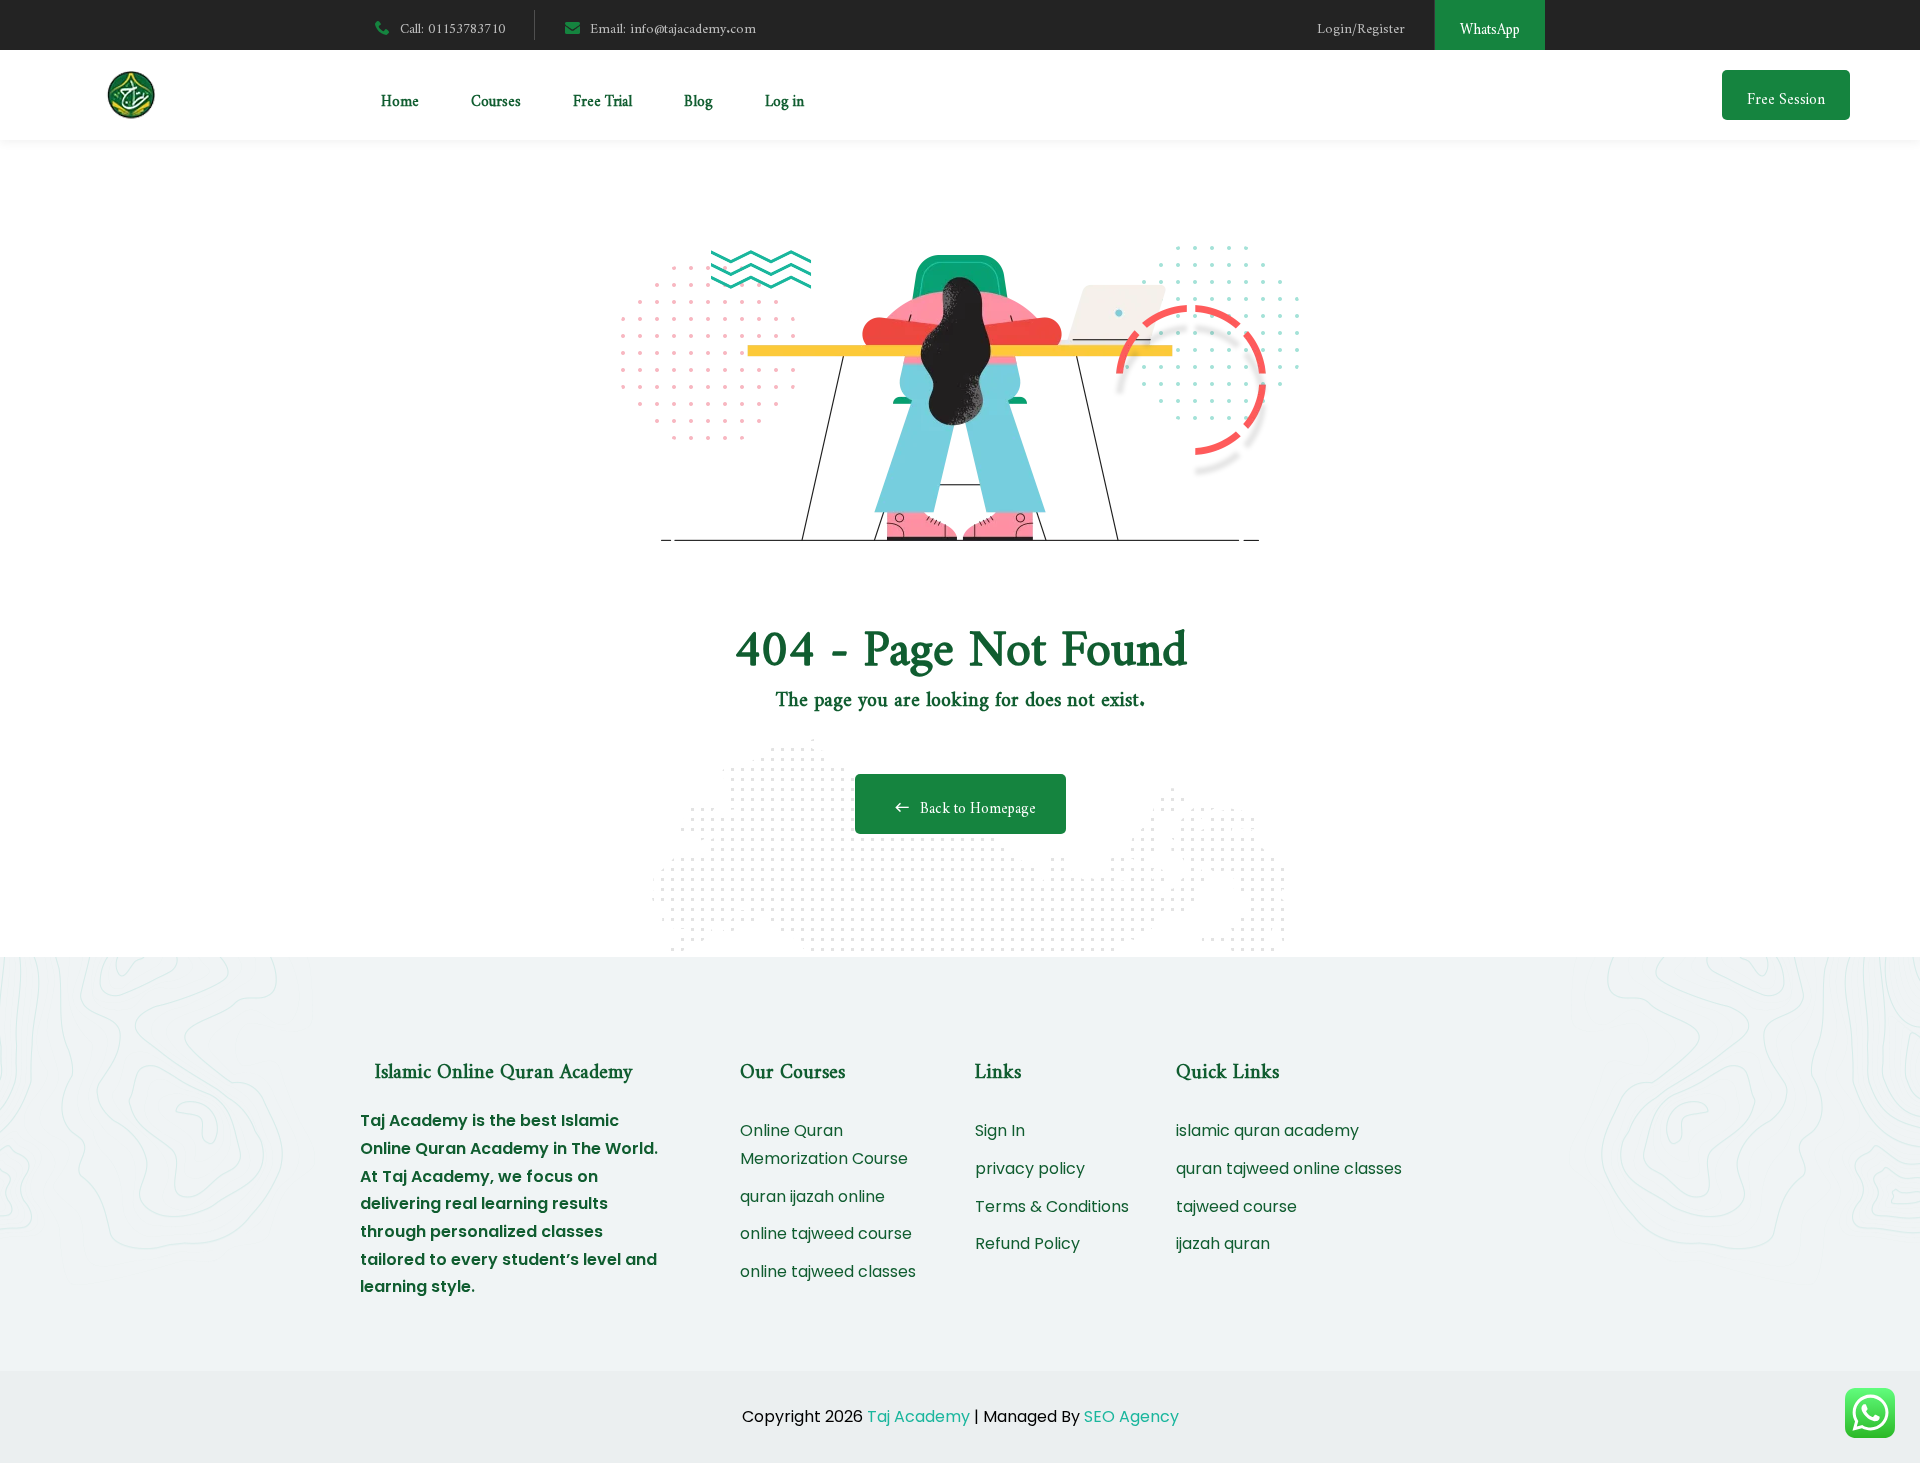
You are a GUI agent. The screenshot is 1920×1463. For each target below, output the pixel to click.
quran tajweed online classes (1289, 1168)
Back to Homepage (978, 804)
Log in (784, 97)
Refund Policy (1027, 1243)
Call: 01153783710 (452, 25)
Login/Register (1361, 25)
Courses (496, 97)
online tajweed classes (828, 1271)
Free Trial (602, 97)
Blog (698, 97)
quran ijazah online (812, 1196)
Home (400, 97)
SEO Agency (1131, 1416)
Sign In (1000, 1130)
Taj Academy (918, 1416)
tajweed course (1236, 1206)
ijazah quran (1223, 1243)
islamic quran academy (1267, 1130)
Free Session (1786, 95)
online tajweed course (826, 1233)
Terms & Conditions (1052, 1206)
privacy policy (1030, 1168)
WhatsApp (1490, 25)
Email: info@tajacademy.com (673, 25)
